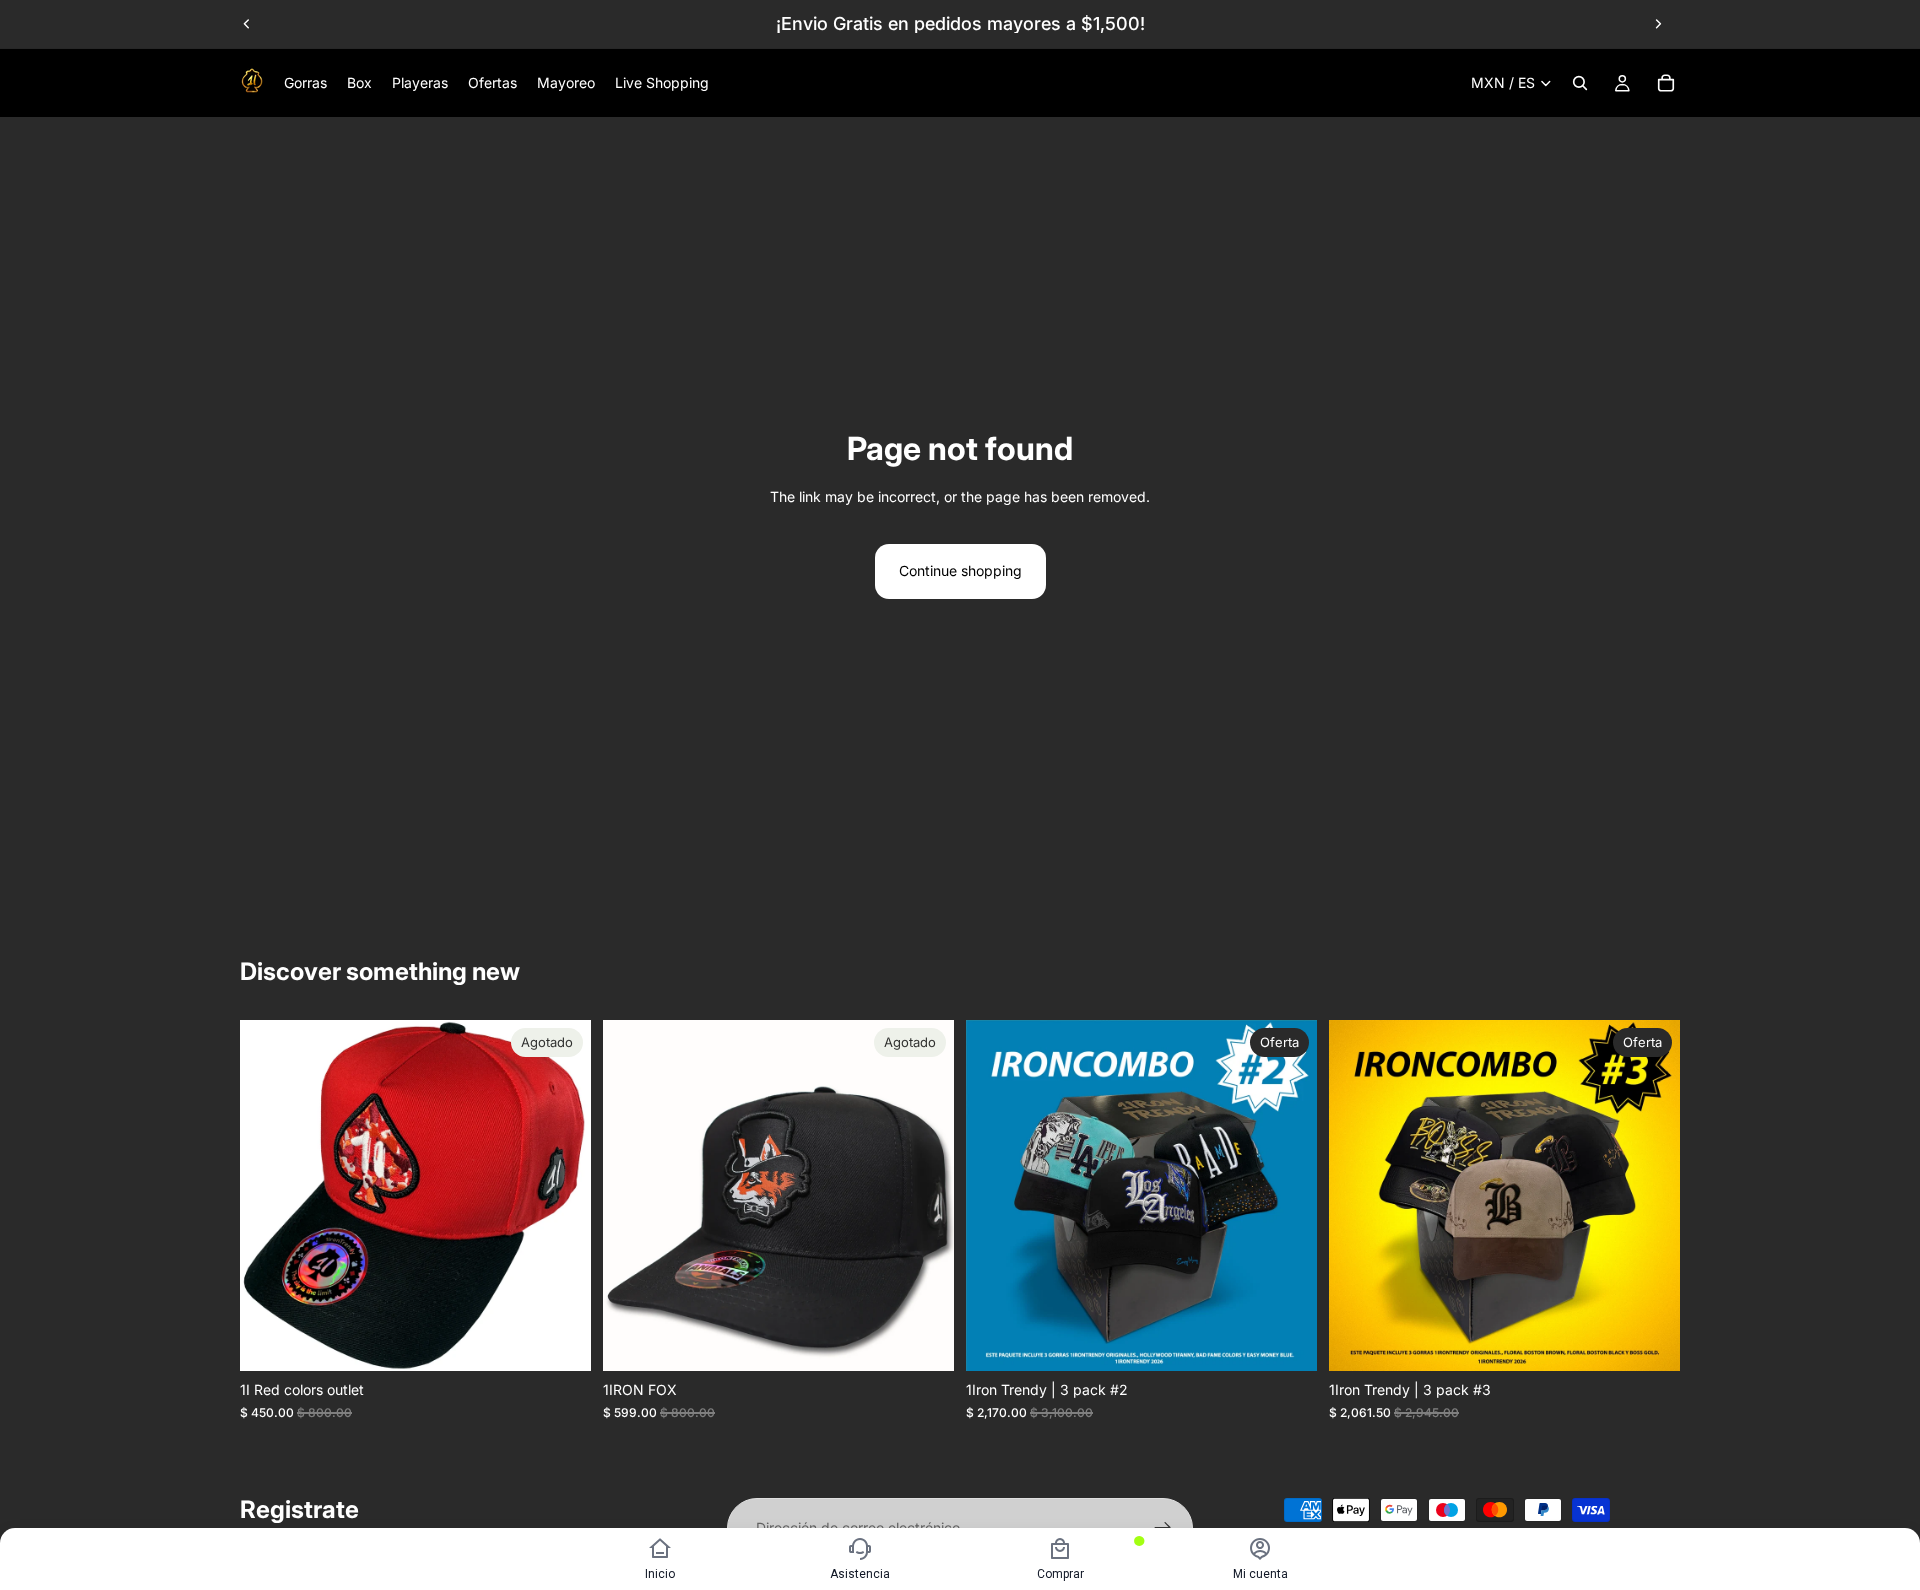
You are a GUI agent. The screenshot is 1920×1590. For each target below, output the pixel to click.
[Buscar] (1580, 83)
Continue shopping (960, 570)
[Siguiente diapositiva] (1658, 24)
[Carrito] (1666, 83)
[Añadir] (1286, 1341)
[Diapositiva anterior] (247, 24)
